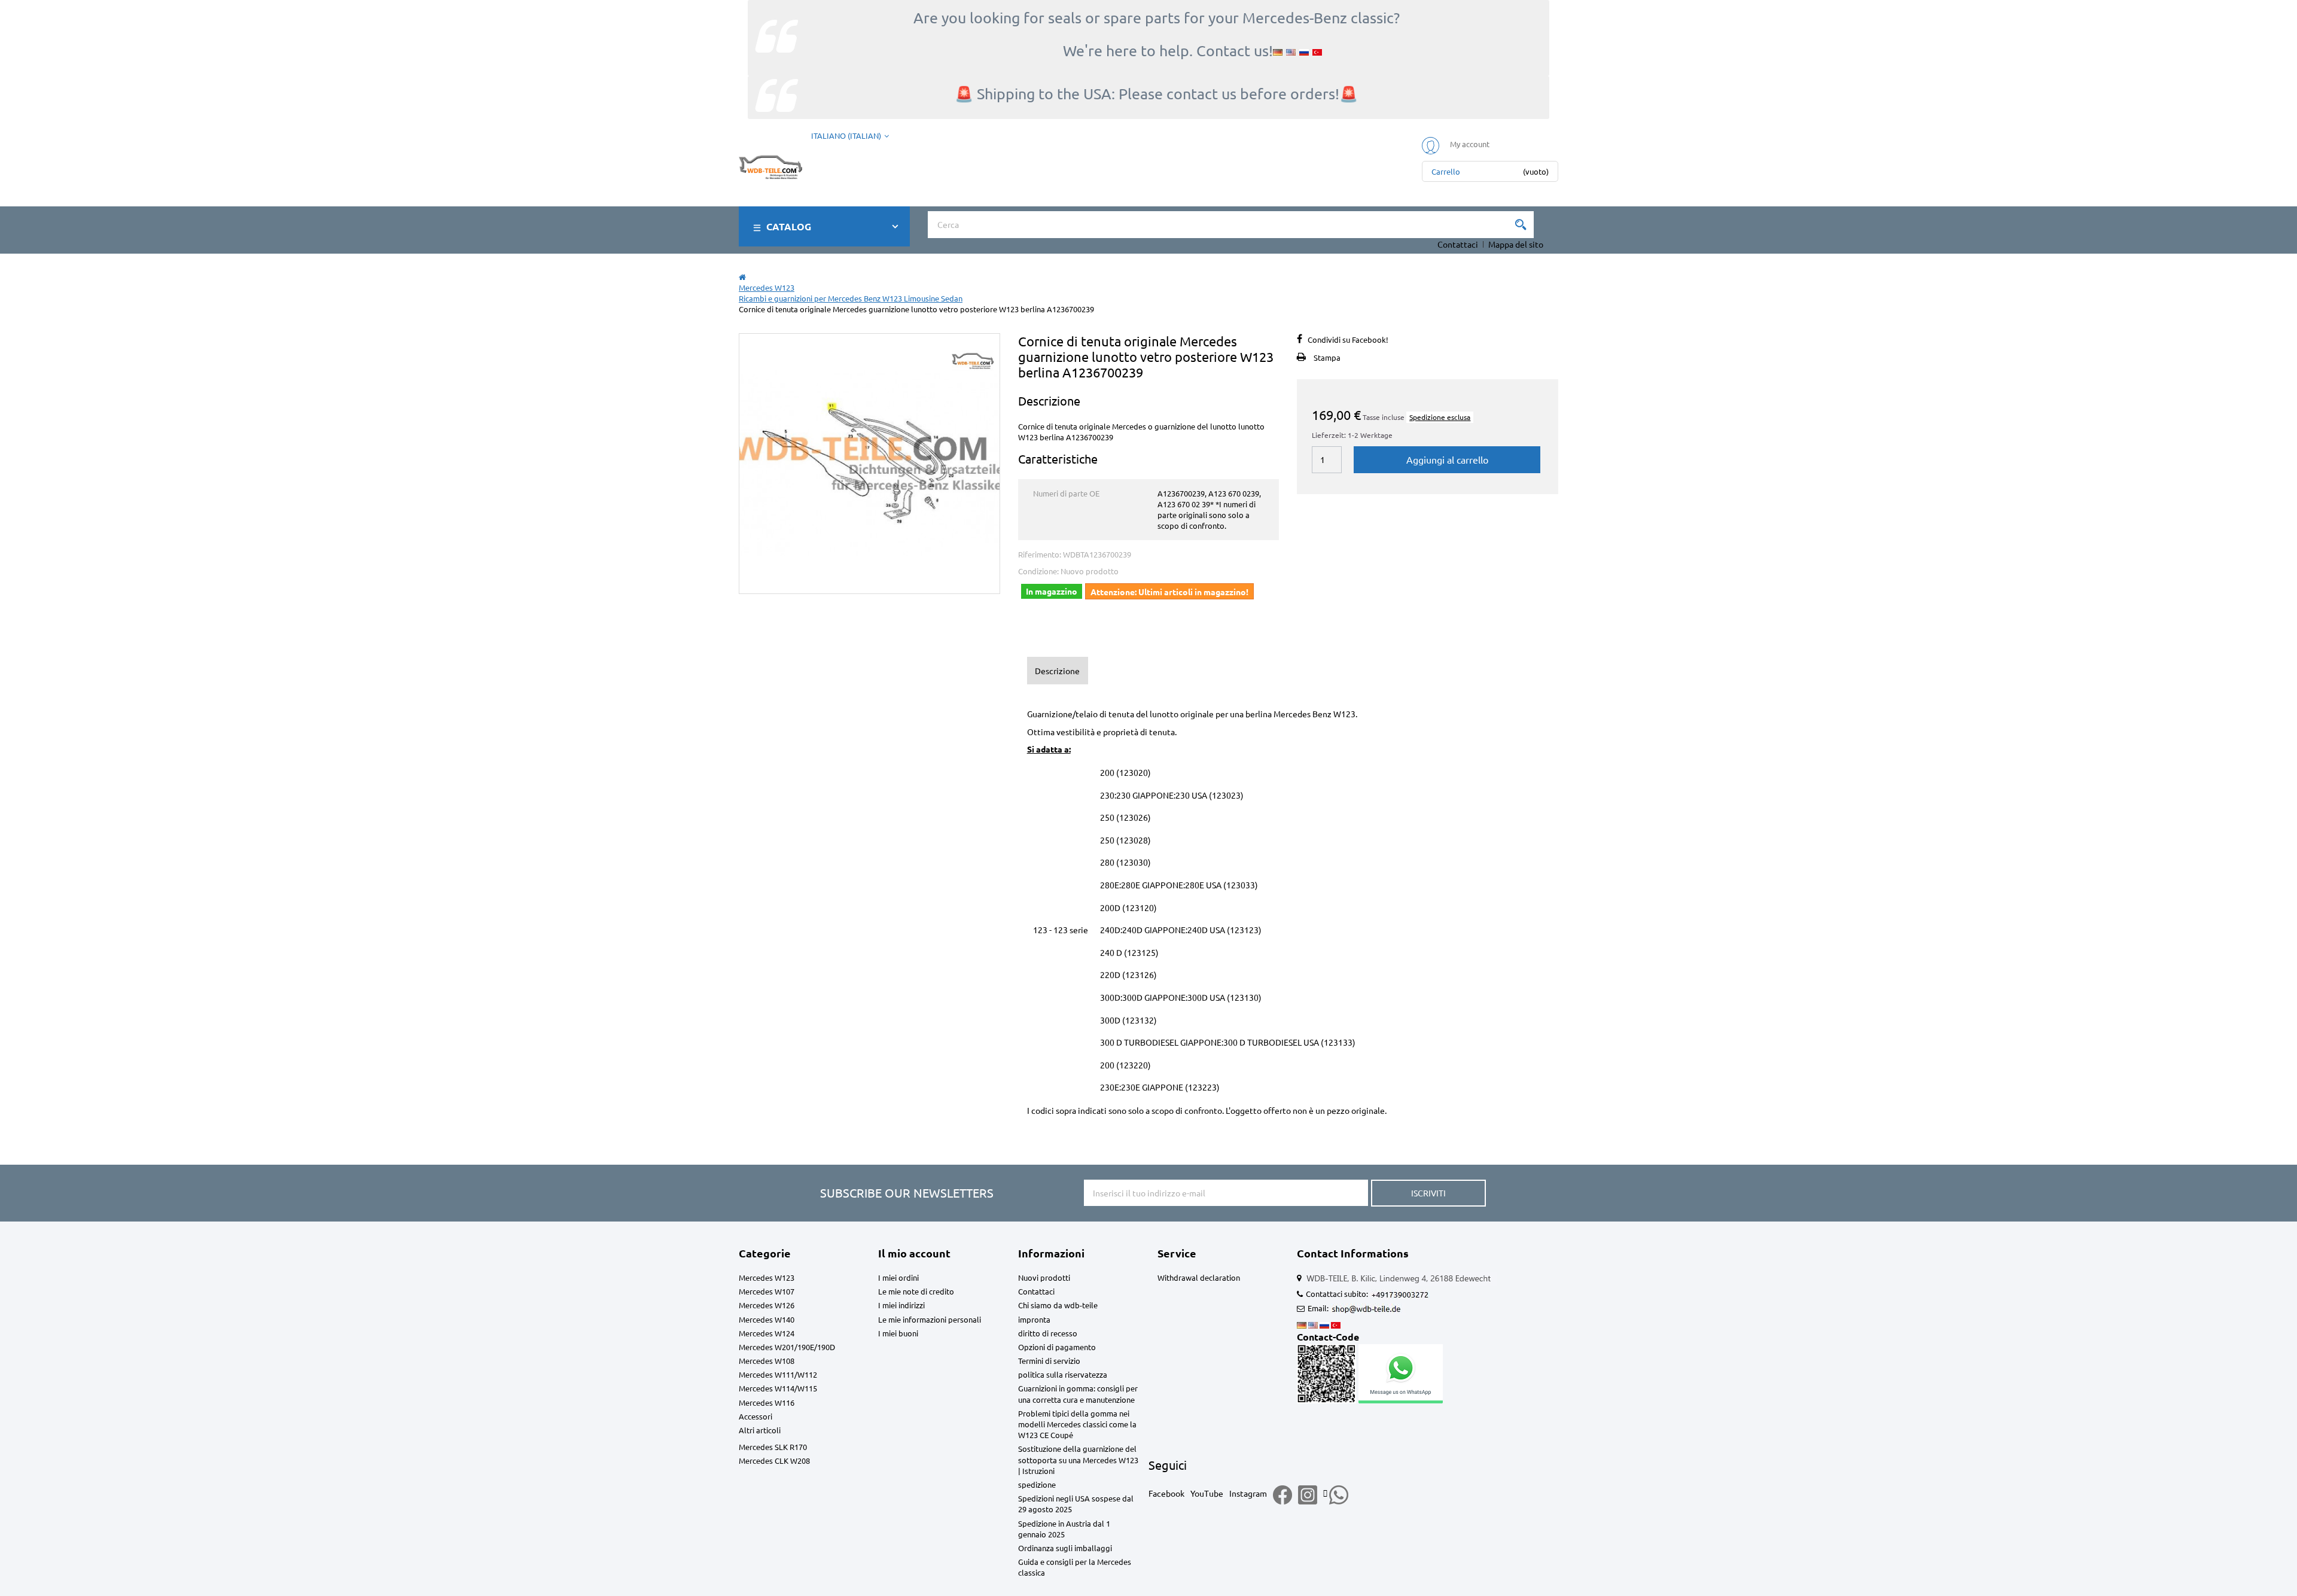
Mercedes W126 (767, 1305)
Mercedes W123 (767, 1277)
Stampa (1327, 357)
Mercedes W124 (767, 1333)
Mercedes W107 (767, 1291)
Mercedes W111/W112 (778, 1374)
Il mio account (914, 1253)
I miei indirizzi (901, 1305)
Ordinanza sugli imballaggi (1065, 1548)
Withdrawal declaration (1199, 1277)
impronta (1034, 1319)
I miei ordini (898, 1277)
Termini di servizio (1049, 1361)
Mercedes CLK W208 (774, 1461)
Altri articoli (760, 1430)
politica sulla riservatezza (1063, 1374)
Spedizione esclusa (1440, 417)
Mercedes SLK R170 (773, 1447)
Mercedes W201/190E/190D (787, 1347)
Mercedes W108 (767, 1361)
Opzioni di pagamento (1057, 1347)
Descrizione (1057, 671)
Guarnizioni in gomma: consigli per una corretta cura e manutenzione (1078, 1394)
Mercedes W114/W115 (778, 1388)
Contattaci (1458, 244)
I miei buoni (898, 1333)
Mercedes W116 (767, 1402)
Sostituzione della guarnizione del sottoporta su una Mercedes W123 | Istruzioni (1078, 1459)
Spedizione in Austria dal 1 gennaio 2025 (1064, 1529)
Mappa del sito (1516, 244)
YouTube (1207, 1493)
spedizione (1037, 1484)
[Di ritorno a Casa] (742, 277)
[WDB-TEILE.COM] (770, 165)
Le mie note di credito (916, 1291)
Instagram (1248, 1493)
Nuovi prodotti (1044, 1277)
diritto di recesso (1048, 1333)
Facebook (1166, 1493)
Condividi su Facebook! (1348, 339)
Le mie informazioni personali (930, 1319)
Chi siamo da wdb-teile (1058, 1305)
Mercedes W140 (767, 1319)
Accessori (755, 1416)
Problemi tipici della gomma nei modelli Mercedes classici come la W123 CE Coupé (1077, 1424)
